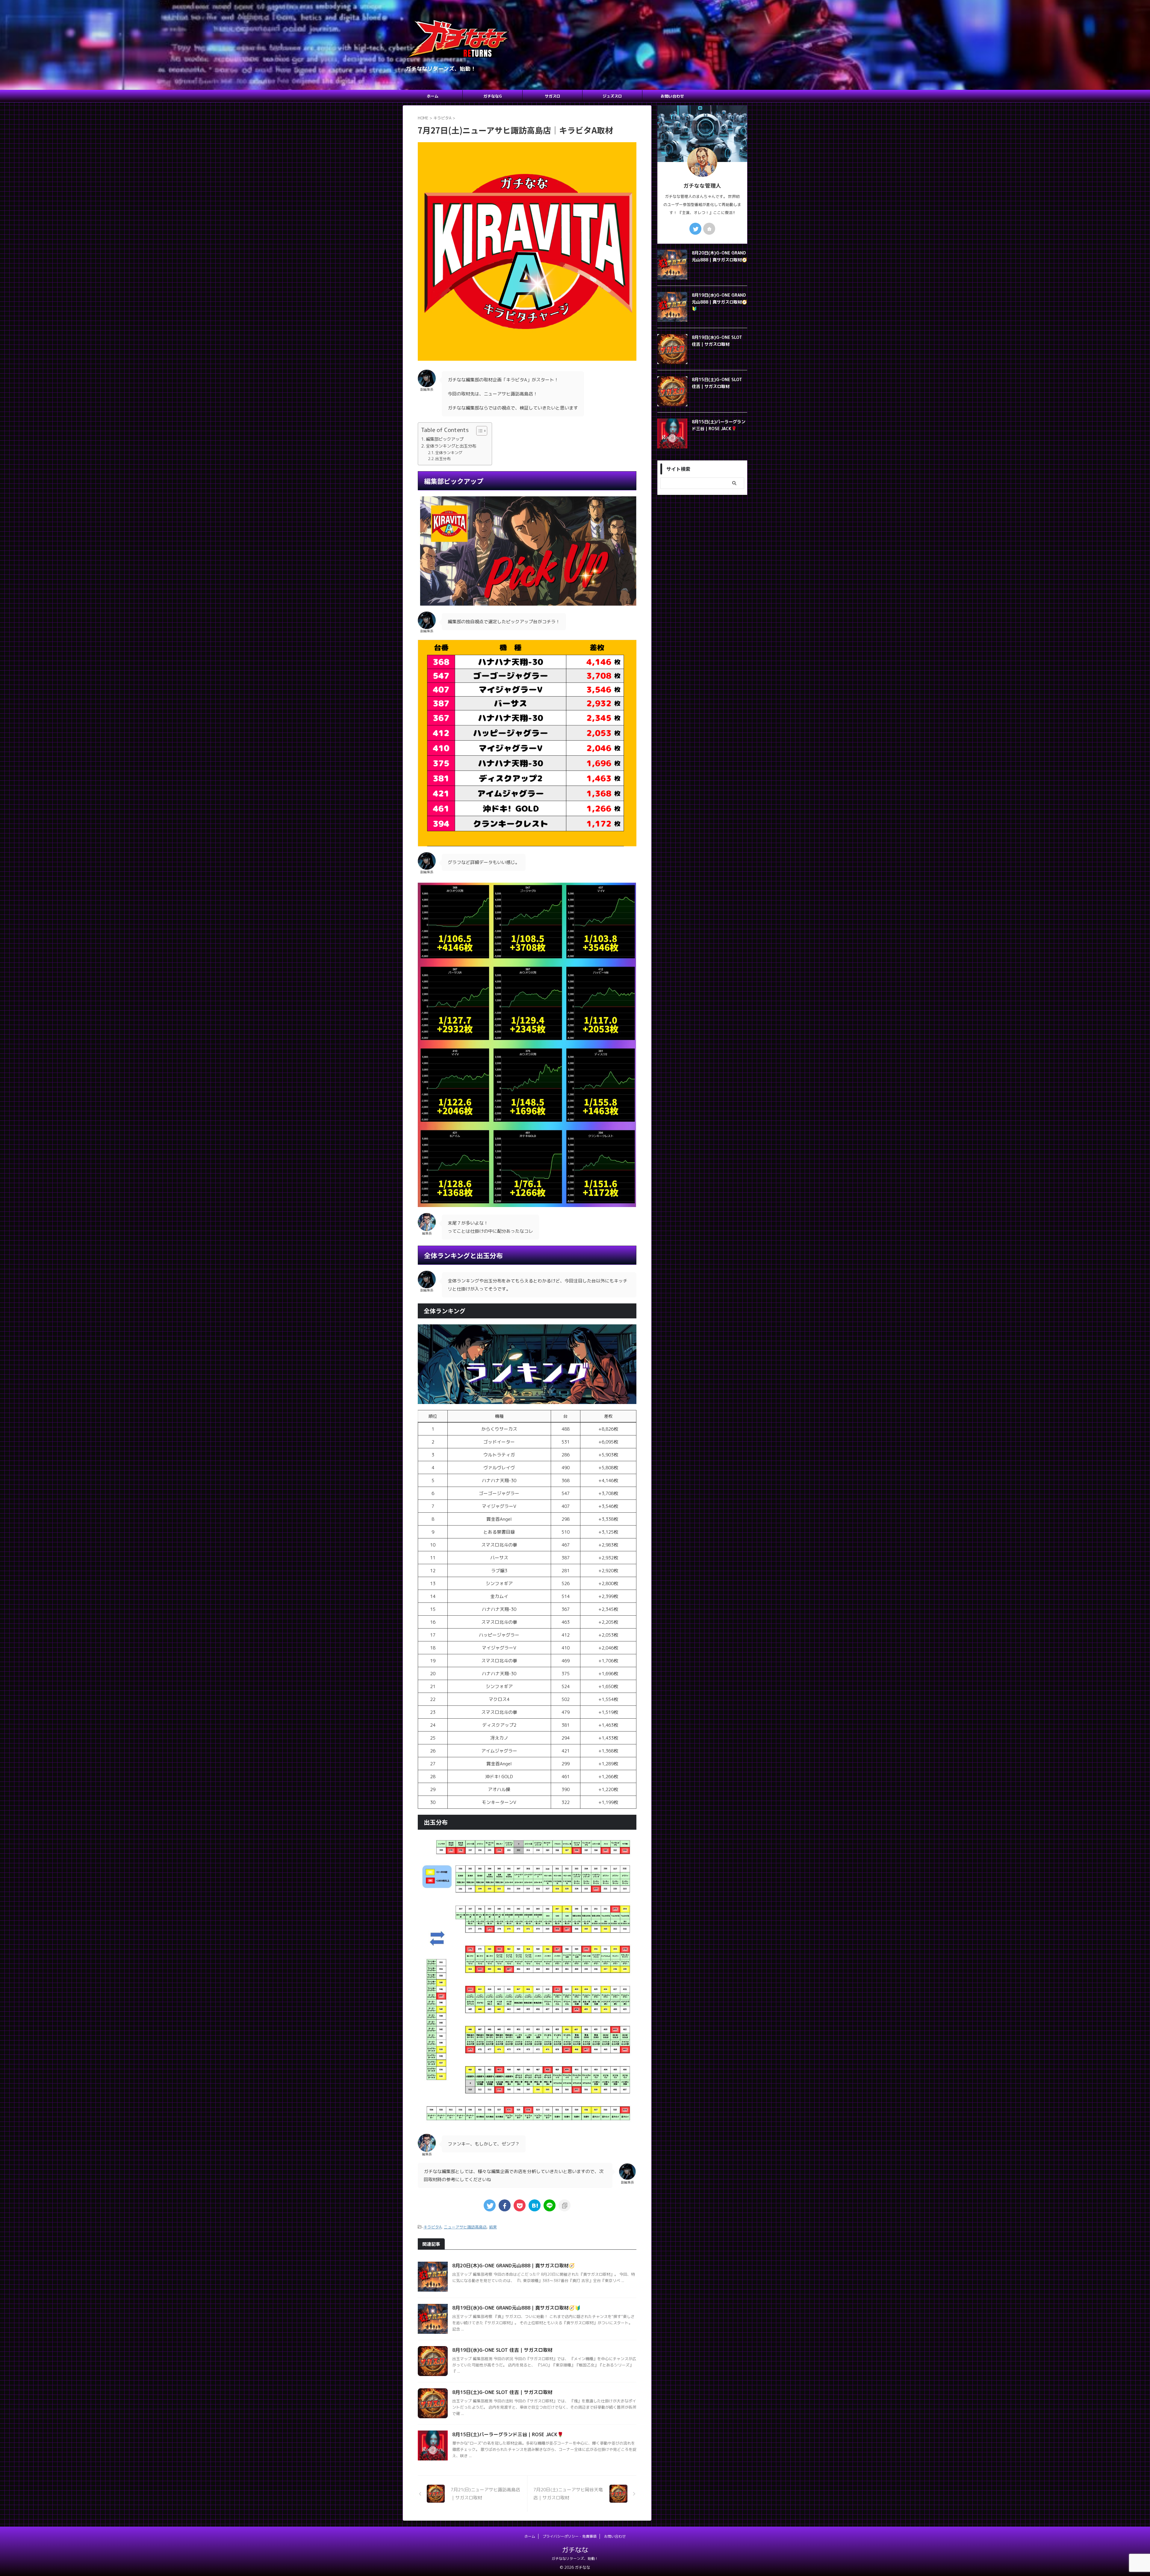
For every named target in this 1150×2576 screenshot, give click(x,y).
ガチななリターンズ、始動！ (575, 2558)
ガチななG (493, 96)
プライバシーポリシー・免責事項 (570, 2536)
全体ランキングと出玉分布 (451, 446)
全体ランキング (449, 453)
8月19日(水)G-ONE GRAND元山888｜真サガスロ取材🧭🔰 (516, 2308)
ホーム (433, 96)
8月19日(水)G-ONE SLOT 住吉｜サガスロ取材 (502, 2350)
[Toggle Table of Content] (479, 431)
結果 (493, 2227)
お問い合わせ (672, 96)
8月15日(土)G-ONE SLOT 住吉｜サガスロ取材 (502, 2392)
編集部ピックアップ (445, 439)
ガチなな (575, 2550)
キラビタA (432, 2227)
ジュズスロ (612, 96)
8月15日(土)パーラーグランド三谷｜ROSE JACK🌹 (508, 2434)
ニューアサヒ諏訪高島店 (465, 2227)
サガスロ (553, 96)
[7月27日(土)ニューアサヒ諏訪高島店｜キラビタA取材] (535, 2205)
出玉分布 (443, 459)
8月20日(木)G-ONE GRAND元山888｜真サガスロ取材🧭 (513, 2266)
